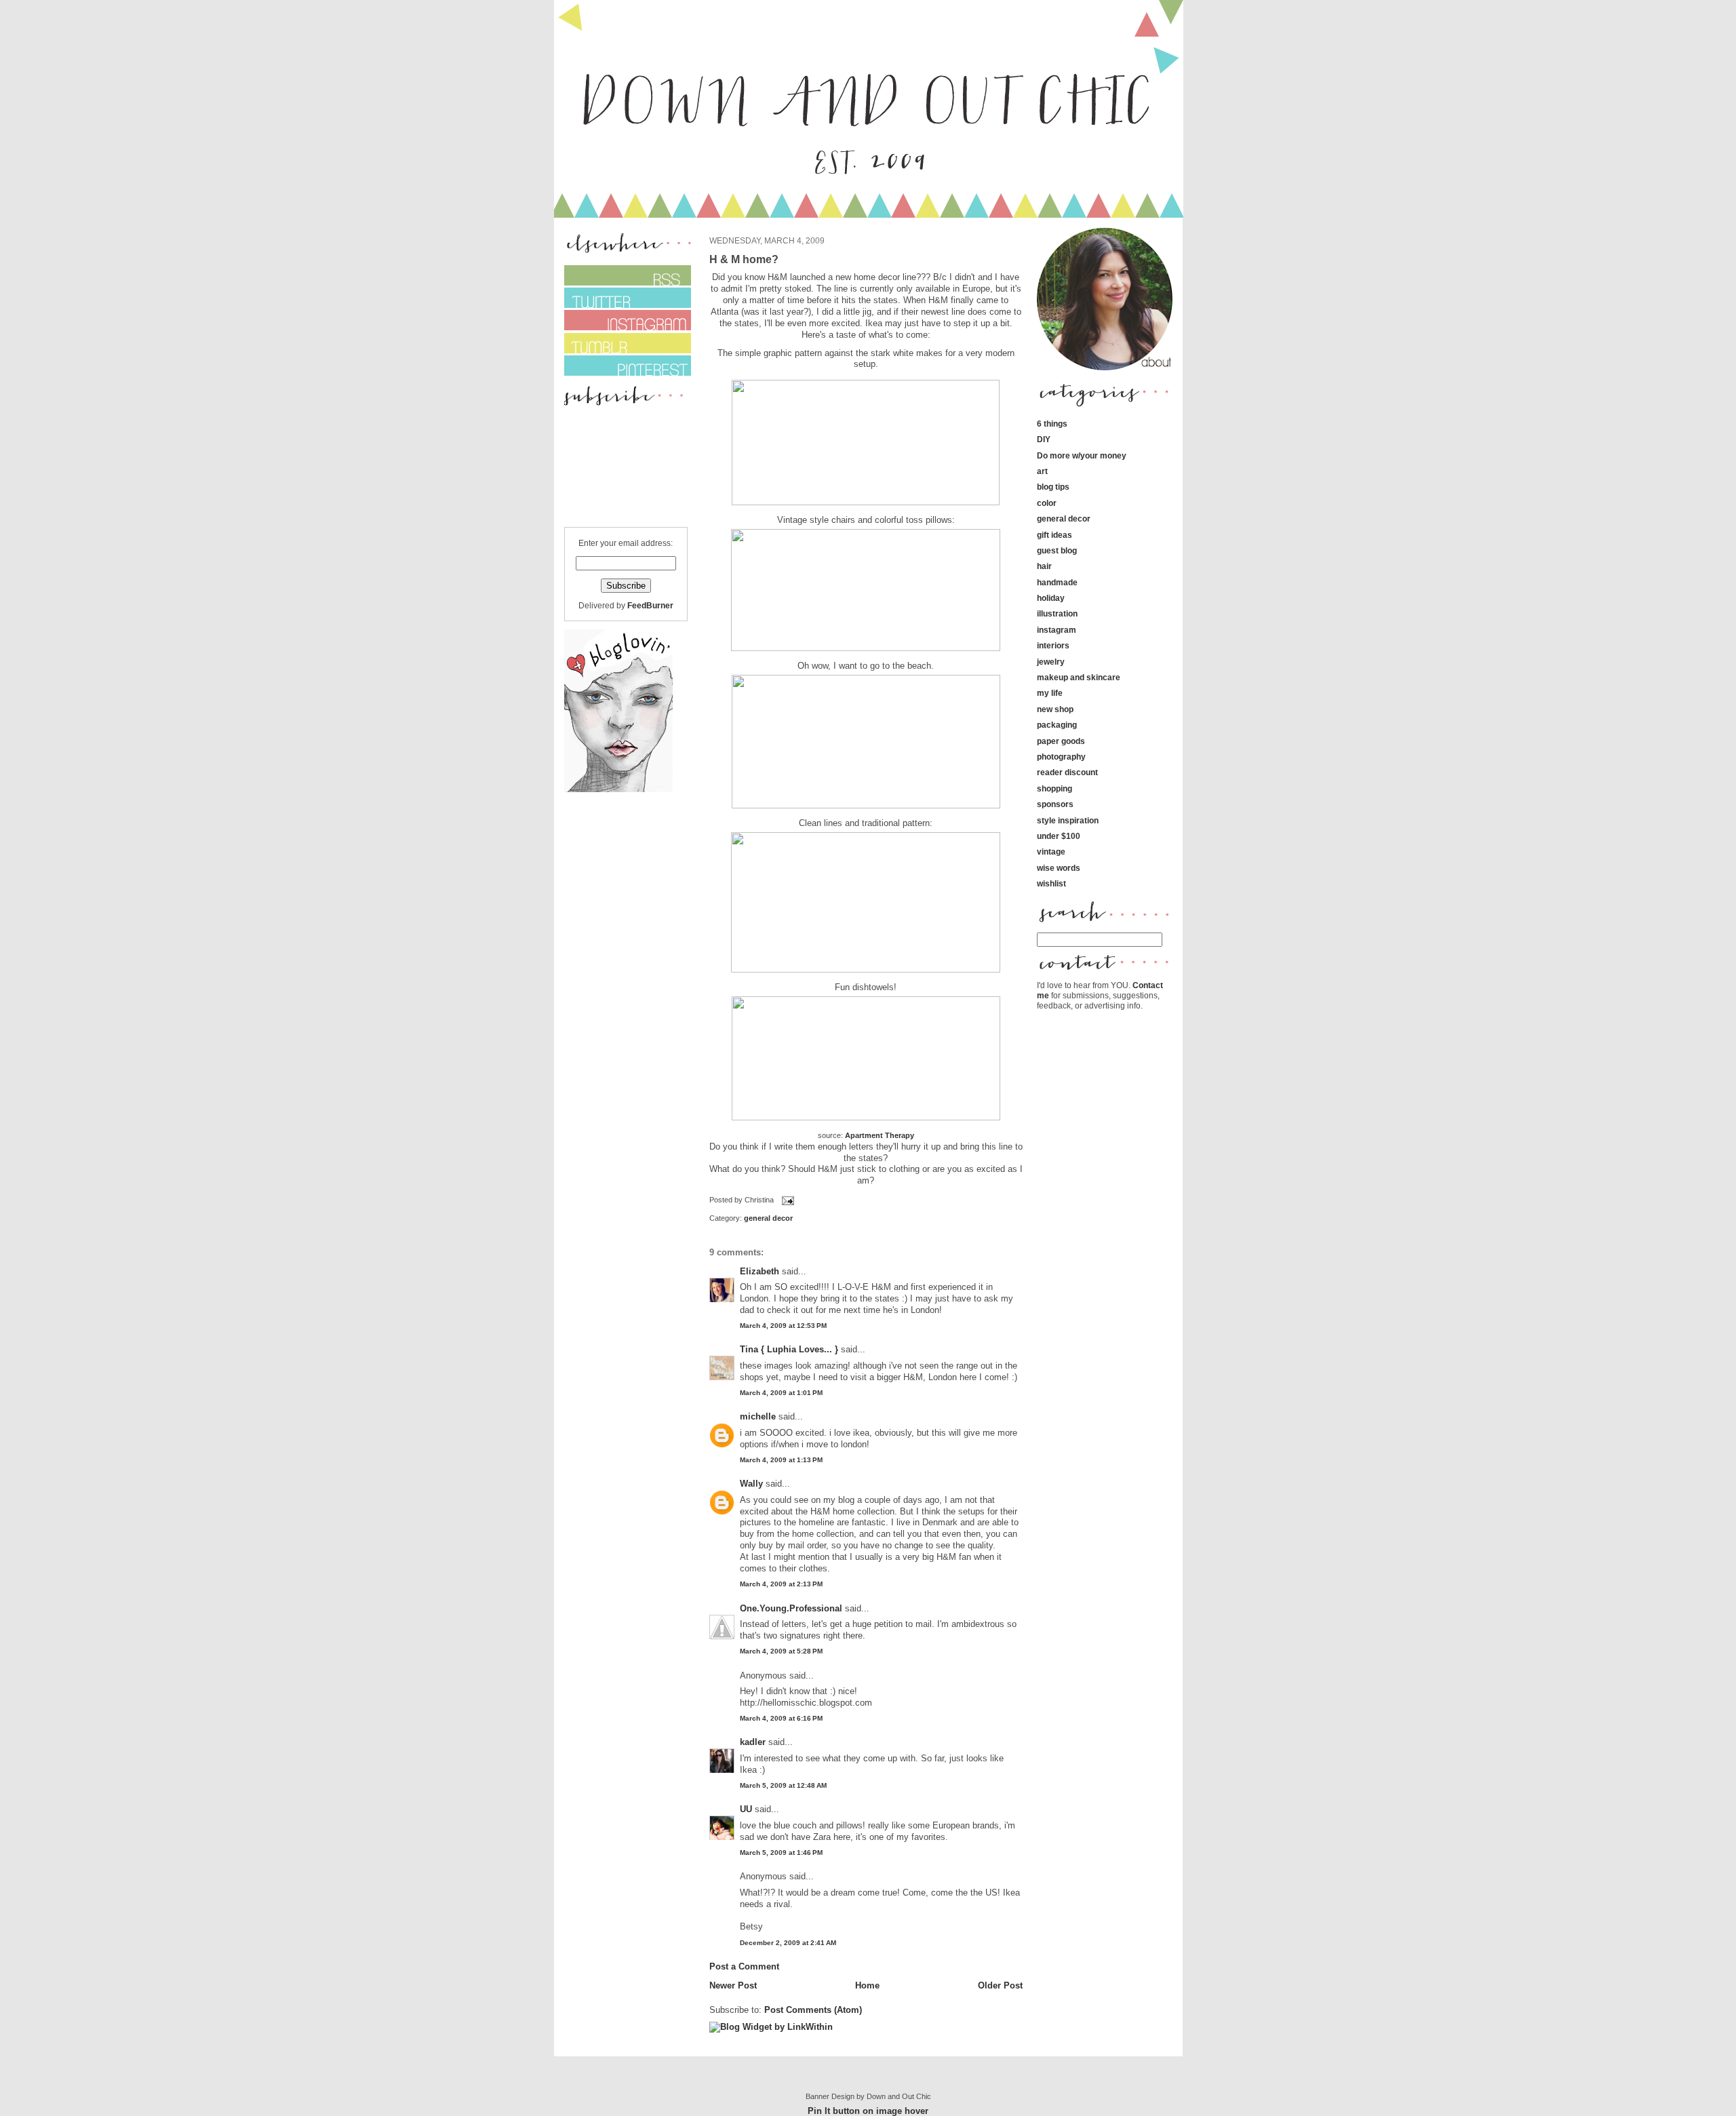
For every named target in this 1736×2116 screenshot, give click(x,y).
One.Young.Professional (791, 1608)
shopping (1054, 788)
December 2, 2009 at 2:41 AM (788, 1943)
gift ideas (1054, 535)
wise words (1059, 868)
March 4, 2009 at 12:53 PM (783, 1326)
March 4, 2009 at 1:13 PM (781, 1460)
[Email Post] (787, 1200)
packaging (1057, 725)
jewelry (1051, 662)
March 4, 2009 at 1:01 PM (781, 1393)
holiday (1051, 598)
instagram (1057, 630)
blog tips (1053, 487)
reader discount (1067, 772)
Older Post (1000, 1985)
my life (1050, 693)
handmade (1057, 582)
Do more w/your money (1082, 455)
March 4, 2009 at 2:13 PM (781, 1584)
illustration (1057, 613)
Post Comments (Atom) (813, 2010)
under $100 (1059, 836)
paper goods (1061, 741)
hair (1044, 566)
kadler (753, 1742)
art (1042, 471)
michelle (758, 1416)
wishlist (1051, 883)
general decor (768, 1218)
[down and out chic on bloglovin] (618, 789)
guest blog (1057, 550)
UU (746, 1809)
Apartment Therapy (880, 1135)
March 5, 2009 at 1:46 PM (781, 1853)
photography (1061, 757)
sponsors (1055, 804)
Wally (751, 1484)
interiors (1053, 645)
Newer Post (733, 1985)
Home (867, 1985)
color (1047, 503)
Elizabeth (759, 1271)
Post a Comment (744, 1966)
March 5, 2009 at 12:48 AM (783, 1785)
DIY (1044, 439)
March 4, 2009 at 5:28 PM (781, 1651)
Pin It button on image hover (868, 2111)
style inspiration (1068, 820)
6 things (1052, 424)
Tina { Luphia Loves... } (789, 1349)
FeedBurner (650, 605)
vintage (1051, 851)
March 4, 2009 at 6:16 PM (781, 1718)
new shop (1055, 709)
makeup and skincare (1079, 677)
